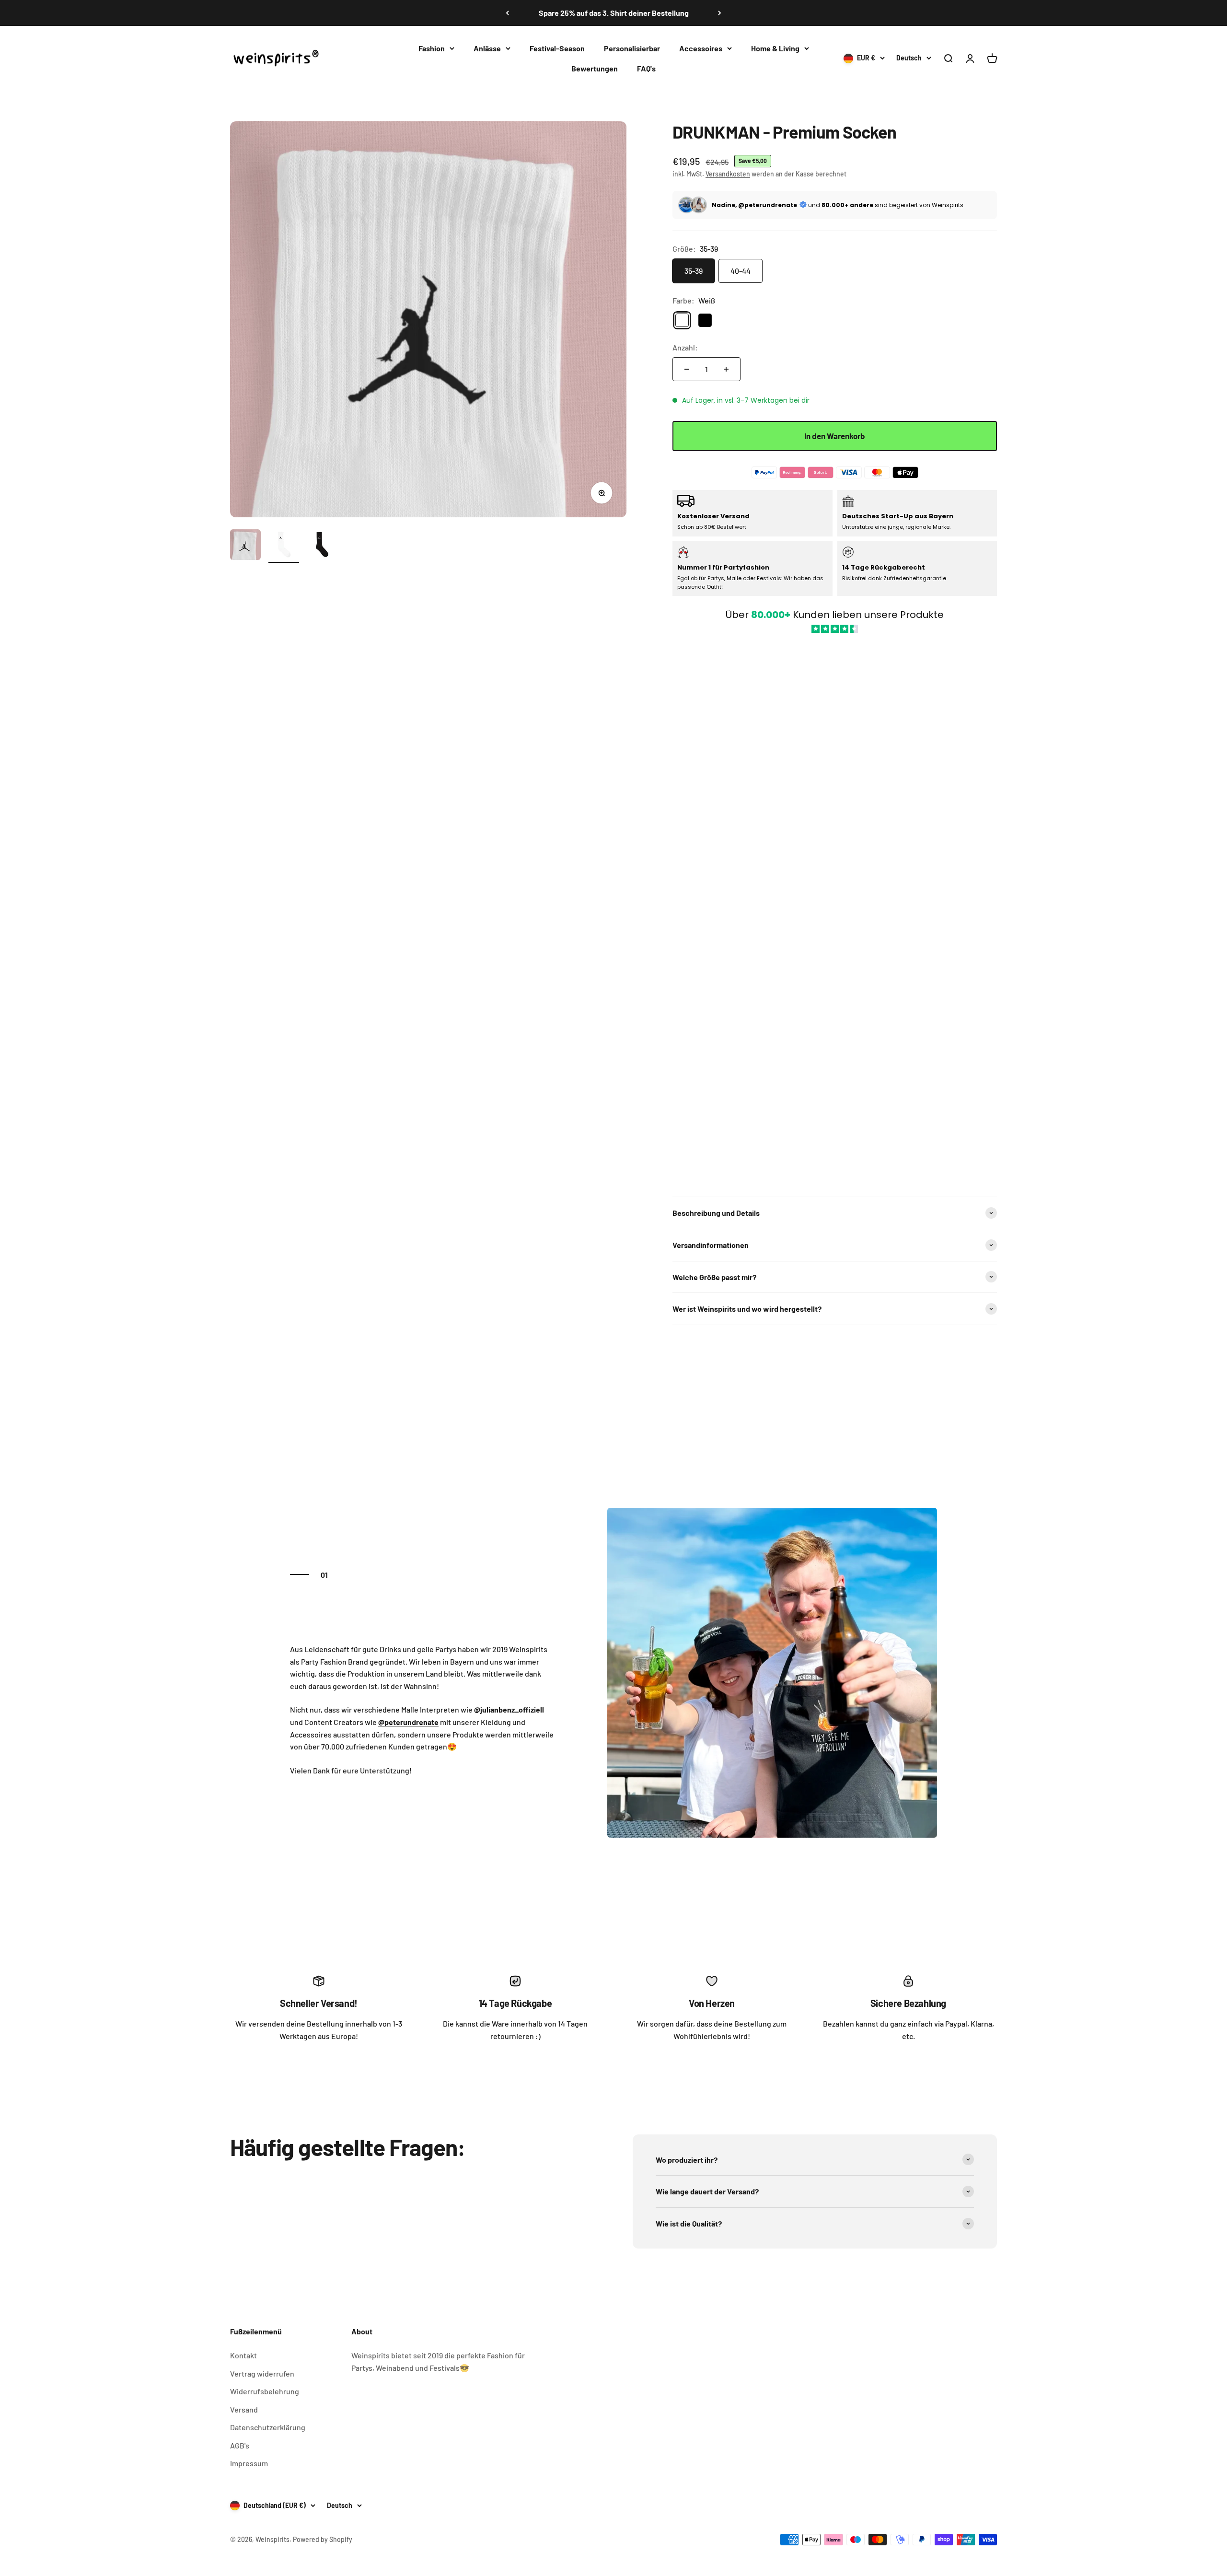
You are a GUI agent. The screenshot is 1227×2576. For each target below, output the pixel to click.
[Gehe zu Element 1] (245, 546)
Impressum (249, 2463)
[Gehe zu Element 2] (284, 546)
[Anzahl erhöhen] (726, 369)
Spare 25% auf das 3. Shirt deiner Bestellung (614, 13)
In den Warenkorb (835, 436)
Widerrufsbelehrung (265, 2391)
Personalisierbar (632, 48)
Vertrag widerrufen (262, 2373)
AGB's (240, 2445)
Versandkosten (728, 174)
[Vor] (720, 13)
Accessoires (701, 48)
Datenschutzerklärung (268, 2427)
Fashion (432, 48)
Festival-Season (557, 48)
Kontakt (243, 2355)
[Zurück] (507, 13)
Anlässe (487, 48)
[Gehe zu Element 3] (322, 546)
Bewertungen (595, 68)
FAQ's (646, 68)
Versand (244, 2409)
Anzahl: (685, 347)
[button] (835, 910)
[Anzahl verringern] (687, 369)
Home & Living (775, 48)
